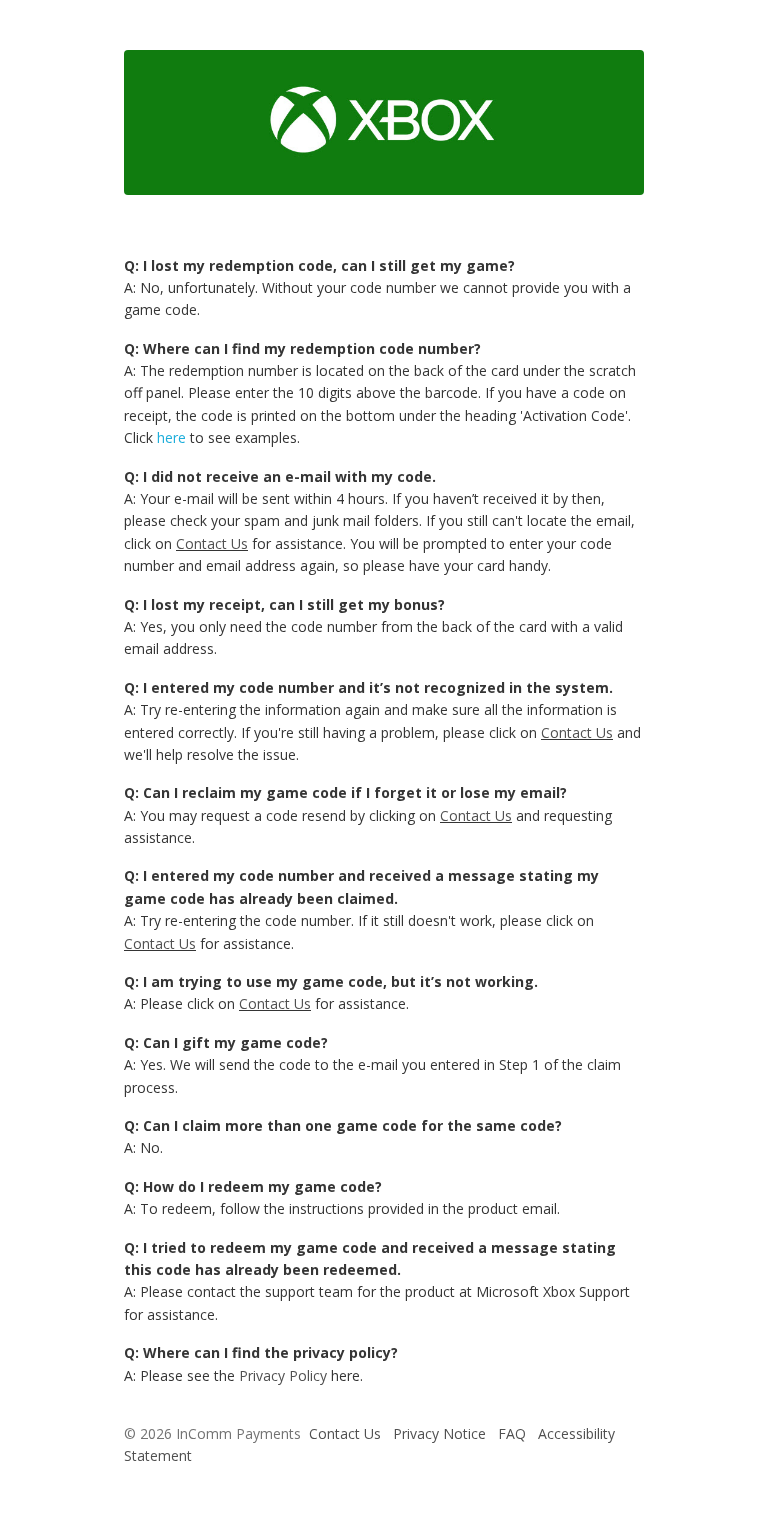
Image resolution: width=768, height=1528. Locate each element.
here (171, 437)
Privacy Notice (439, 1433)
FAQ (512, 1433)
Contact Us (212, 543)
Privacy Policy (283, 1375)
